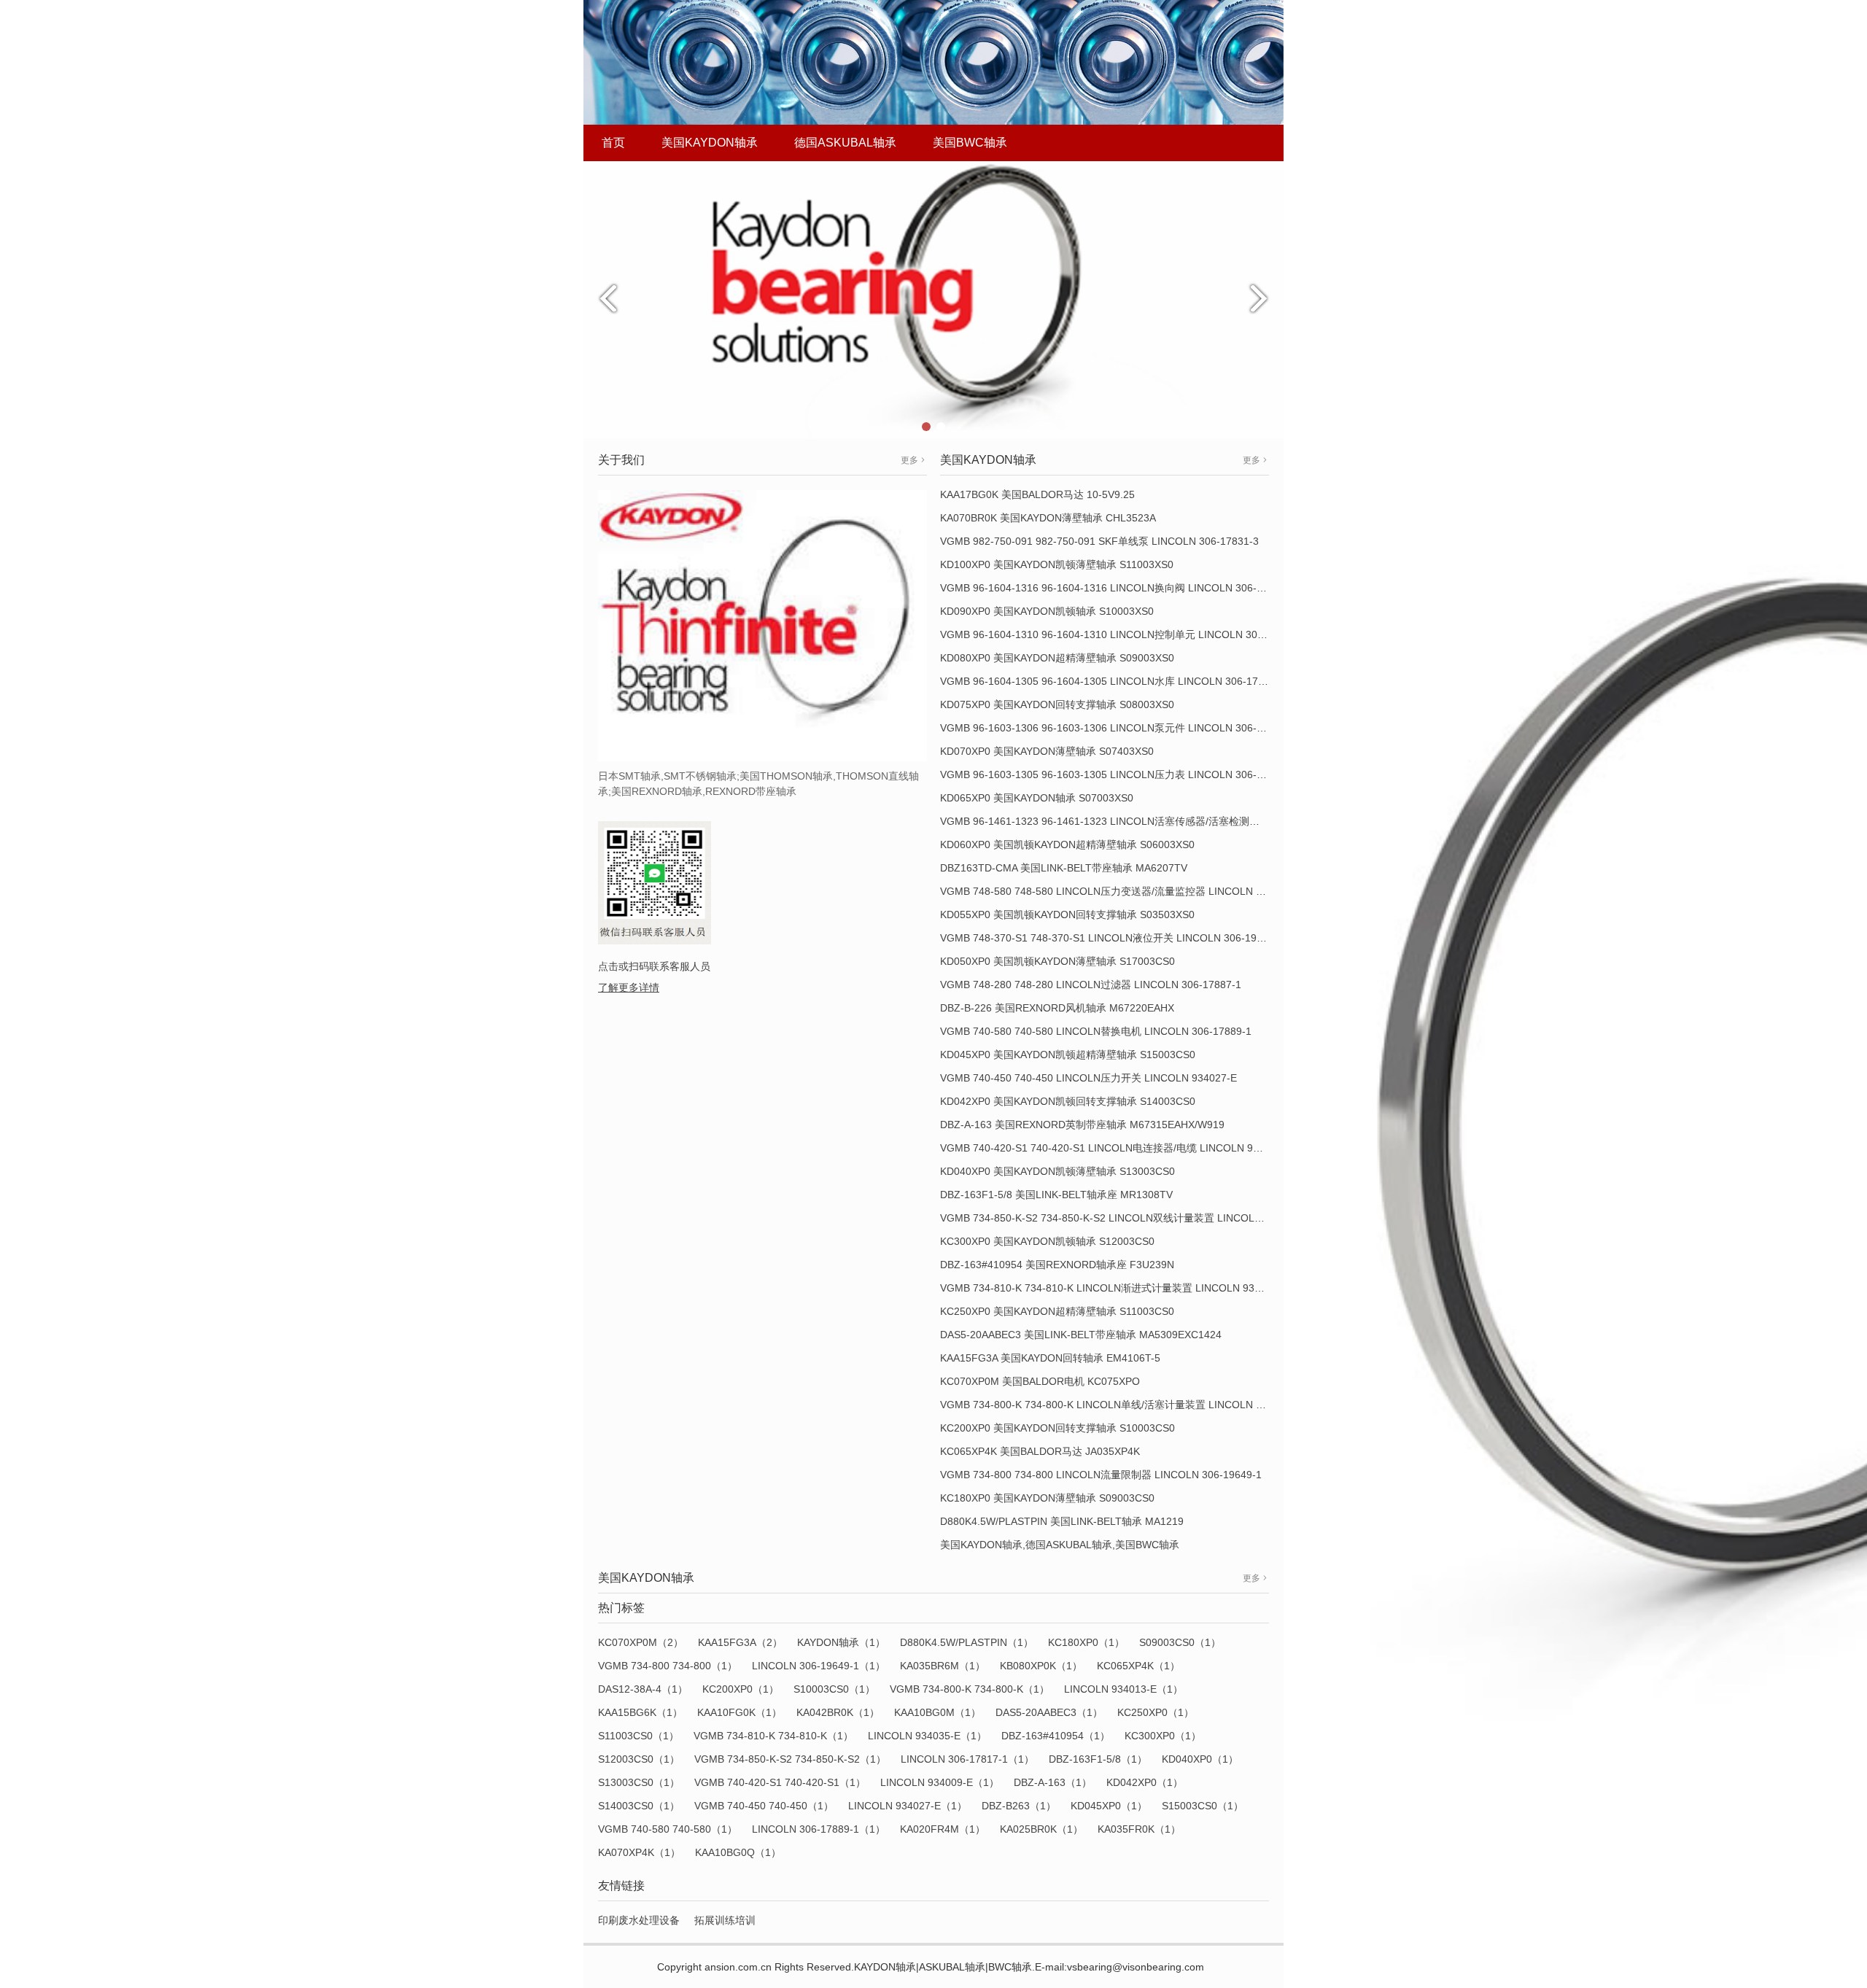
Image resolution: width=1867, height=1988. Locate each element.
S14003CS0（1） (639, 1806)
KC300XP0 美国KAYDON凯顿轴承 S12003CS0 (1047, 1241)
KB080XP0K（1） (1041, 1666)
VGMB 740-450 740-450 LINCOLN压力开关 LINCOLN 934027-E (1088, 1078)
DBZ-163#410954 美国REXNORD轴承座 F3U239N (1057, 1265)
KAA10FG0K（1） (740, 1712)
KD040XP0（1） (1200, 1759)
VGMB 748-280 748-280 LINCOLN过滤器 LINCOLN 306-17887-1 (1091, 985)
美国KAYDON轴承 (710, 143)
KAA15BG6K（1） (640, 1712)
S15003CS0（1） (1203, 1806)
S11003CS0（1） (638, 1736)
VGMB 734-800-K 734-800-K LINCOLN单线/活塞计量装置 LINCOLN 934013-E (1121, 1405)
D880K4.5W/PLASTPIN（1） (967, 1642)
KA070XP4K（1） (639, 1852)
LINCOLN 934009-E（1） (940, 1782)
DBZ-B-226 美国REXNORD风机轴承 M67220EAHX (1057, 1008)
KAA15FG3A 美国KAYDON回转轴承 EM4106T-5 (1050, 1358)
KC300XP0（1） (1163, 1736)
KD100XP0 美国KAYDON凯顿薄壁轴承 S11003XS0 (1057, 564)
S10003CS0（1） (834, 1689)
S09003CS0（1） (1180, 1642)
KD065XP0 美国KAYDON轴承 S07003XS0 (1037, 798)
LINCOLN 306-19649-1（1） (819, 1666)
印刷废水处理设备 (639, 1920)
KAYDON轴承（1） (841, 1642)
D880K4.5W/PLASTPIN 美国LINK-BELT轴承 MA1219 (1062, 1521)
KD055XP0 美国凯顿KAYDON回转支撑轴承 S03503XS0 (1067, 915)
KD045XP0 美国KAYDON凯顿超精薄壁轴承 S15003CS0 (1068, 1055)
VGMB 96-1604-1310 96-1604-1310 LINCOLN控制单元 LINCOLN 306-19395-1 (1123, 634)
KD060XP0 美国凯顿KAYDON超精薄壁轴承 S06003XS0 (1067, 844)
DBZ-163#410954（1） (1056, 1736)
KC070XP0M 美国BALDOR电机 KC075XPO (1040, 1381)
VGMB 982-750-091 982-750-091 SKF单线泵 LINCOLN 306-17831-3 (1099, 541)
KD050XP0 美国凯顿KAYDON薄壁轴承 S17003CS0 (1057, 961)
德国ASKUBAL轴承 (845, 143)
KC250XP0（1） (1156, 1712)
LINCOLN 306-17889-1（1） (819, 1829)
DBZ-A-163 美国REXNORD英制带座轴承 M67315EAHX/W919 (1082, 1125)
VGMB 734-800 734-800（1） (668, 1666)
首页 (613, 143)
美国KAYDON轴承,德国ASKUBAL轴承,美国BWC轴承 (1060, 1545)
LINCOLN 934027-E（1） (908, 1806)
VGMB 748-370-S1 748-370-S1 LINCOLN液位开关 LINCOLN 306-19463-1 (1112, 938)
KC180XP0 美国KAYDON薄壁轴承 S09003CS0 (1047, 1498)
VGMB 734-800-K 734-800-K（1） (970, 1689)
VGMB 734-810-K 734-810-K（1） (773, 1736)
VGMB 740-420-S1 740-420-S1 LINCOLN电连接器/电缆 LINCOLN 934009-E (1116, 1148)
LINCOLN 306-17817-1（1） (967, 1759)
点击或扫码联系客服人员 (654, 966)
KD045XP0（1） (1109, 1806)
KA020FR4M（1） (943, 1829)
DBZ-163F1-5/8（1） (1098, 1759)
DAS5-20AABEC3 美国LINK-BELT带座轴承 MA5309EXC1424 (1081, 1335)
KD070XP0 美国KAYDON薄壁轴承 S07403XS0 (1047, 751)
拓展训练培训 (725, 1920)
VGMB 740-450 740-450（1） (764, 1806)
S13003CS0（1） (639, 1782)
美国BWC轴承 (970, 143)
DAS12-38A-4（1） (643, 1689)
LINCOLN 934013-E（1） (1123, 1689)
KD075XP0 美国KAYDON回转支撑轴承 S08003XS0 (1057, 704)
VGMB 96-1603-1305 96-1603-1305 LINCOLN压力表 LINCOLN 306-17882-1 (1118, 774)
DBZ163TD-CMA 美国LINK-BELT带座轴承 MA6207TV (1064, 868)
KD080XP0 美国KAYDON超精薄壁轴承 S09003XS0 (1057, 658)
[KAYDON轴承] (933, 299)
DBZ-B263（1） (1019, 1806)
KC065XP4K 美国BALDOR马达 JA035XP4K (1040, 1451)
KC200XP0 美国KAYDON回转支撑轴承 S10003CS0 (1057, 1428)
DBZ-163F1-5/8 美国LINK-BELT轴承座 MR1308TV (1056, 1195)
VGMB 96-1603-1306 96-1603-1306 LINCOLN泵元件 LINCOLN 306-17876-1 (1118, 728)
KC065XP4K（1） (1138, 1666)
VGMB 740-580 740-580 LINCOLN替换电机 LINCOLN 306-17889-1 (1096, 1031)
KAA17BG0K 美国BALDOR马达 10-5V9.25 (1037, 494)
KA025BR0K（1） (1041, 1829)
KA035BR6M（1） (943, 1666)
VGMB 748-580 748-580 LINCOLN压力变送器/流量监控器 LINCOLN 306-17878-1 (1128, 891)
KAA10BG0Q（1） (738, 1852)
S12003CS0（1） (639, 1759)
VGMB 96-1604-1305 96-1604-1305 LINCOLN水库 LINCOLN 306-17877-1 (1113, 681)
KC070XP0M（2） (641, 1642)
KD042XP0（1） (1145, 1782)
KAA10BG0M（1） (938, 1712)
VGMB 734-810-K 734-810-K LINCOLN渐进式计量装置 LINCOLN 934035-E (1114, 1288)
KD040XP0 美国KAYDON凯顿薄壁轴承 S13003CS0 (1057, 1171)
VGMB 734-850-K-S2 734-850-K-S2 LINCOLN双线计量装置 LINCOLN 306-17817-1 (1132, 1218)
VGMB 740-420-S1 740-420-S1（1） (780, 1782)
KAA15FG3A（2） (740, 1642)
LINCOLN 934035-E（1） (927, 1736)
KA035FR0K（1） (1139, 1829)
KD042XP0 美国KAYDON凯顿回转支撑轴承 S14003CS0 (1068, 1101)
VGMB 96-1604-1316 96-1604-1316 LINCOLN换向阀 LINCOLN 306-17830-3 (1118, 588)
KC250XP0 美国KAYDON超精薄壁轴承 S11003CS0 (1057, 1311)
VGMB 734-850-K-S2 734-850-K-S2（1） (790, 1759)
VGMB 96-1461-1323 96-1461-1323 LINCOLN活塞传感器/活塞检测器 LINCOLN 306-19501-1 (1155, 821)
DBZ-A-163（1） (1053, 1782)
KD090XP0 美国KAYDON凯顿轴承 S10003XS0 (1047, 611)
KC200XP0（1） (741, 1689)
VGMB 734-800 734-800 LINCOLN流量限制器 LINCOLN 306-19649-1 (1101, 1475)
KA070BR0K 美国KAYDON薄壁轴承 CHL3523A (1048, 518)
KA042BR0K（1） (838, 1712)
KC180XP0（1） (1086, 1642)
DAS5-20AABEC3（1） (1049, 1712)
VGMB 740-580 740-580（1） (668, 1829)
